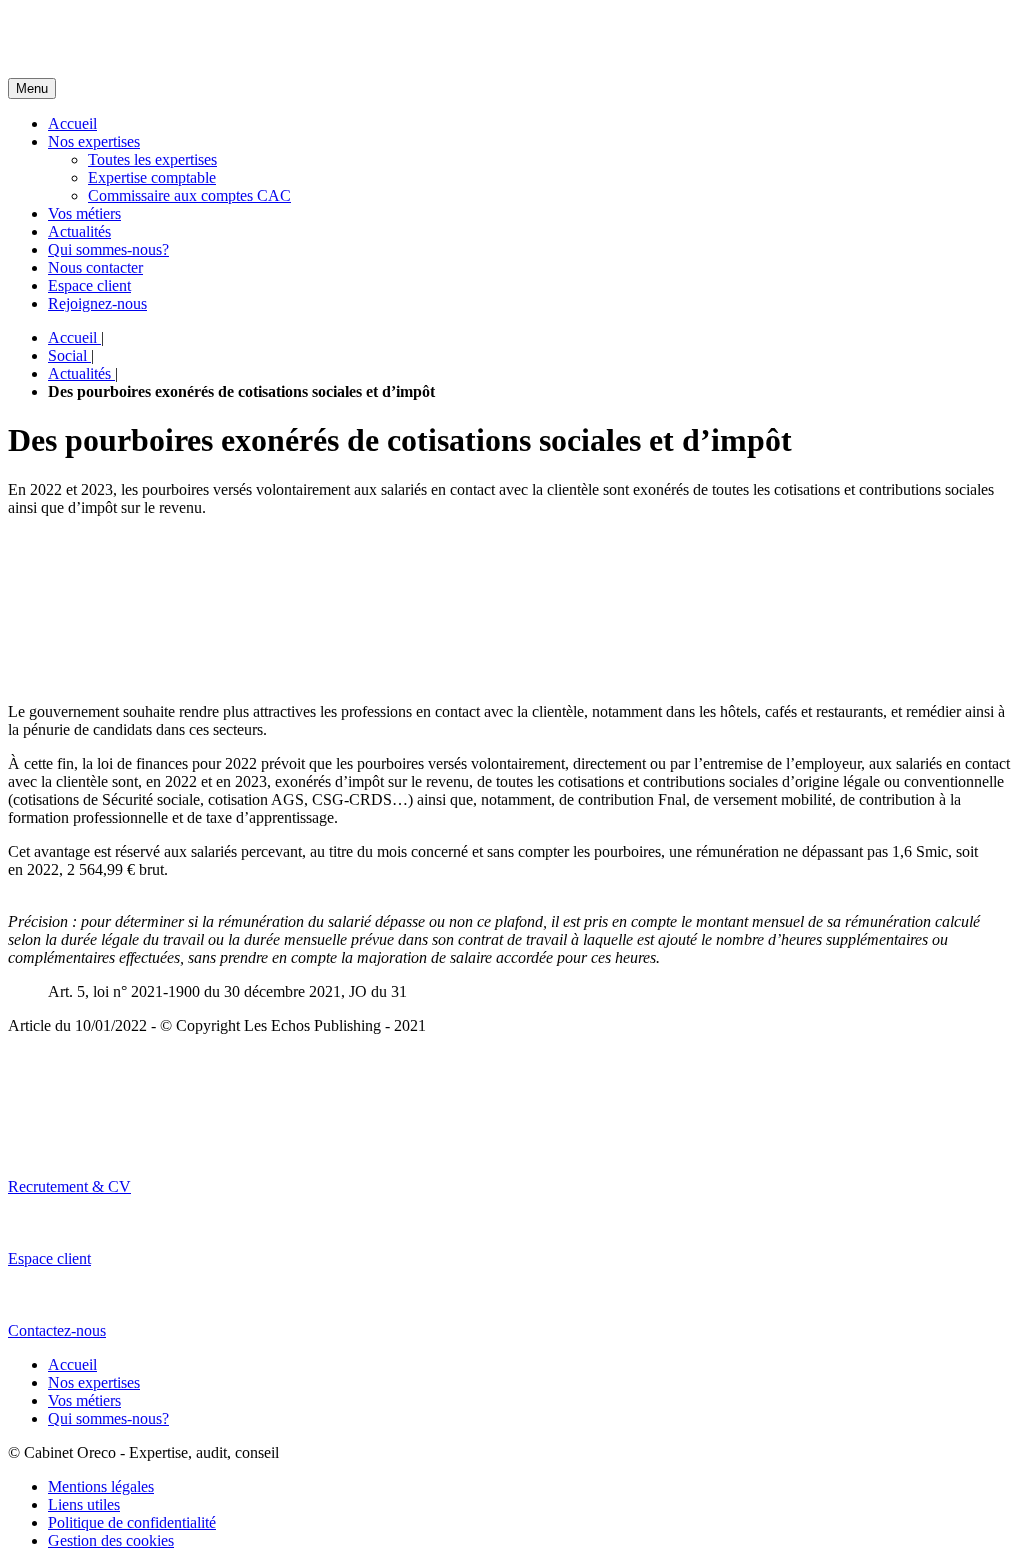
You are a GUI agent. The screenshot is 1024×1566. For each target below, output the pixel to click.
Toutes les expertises (152, 159)
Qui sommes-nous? (108, 249)
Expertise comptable (152, 177)
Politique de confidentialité (132, 1522)
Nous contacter (95, 267)
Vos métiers (84, 213)
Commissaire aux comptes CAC (189, 195)
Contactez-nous (57, 1330)
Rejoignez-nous (97, 303)
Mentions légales (101, 1486)
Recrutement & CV (69, 1186)
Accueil (72, 123)
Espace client (89, 285)
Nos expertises (94, 141)
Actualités (79, 231)
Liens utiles (84, 1504)
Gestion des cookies (111, 1540)
